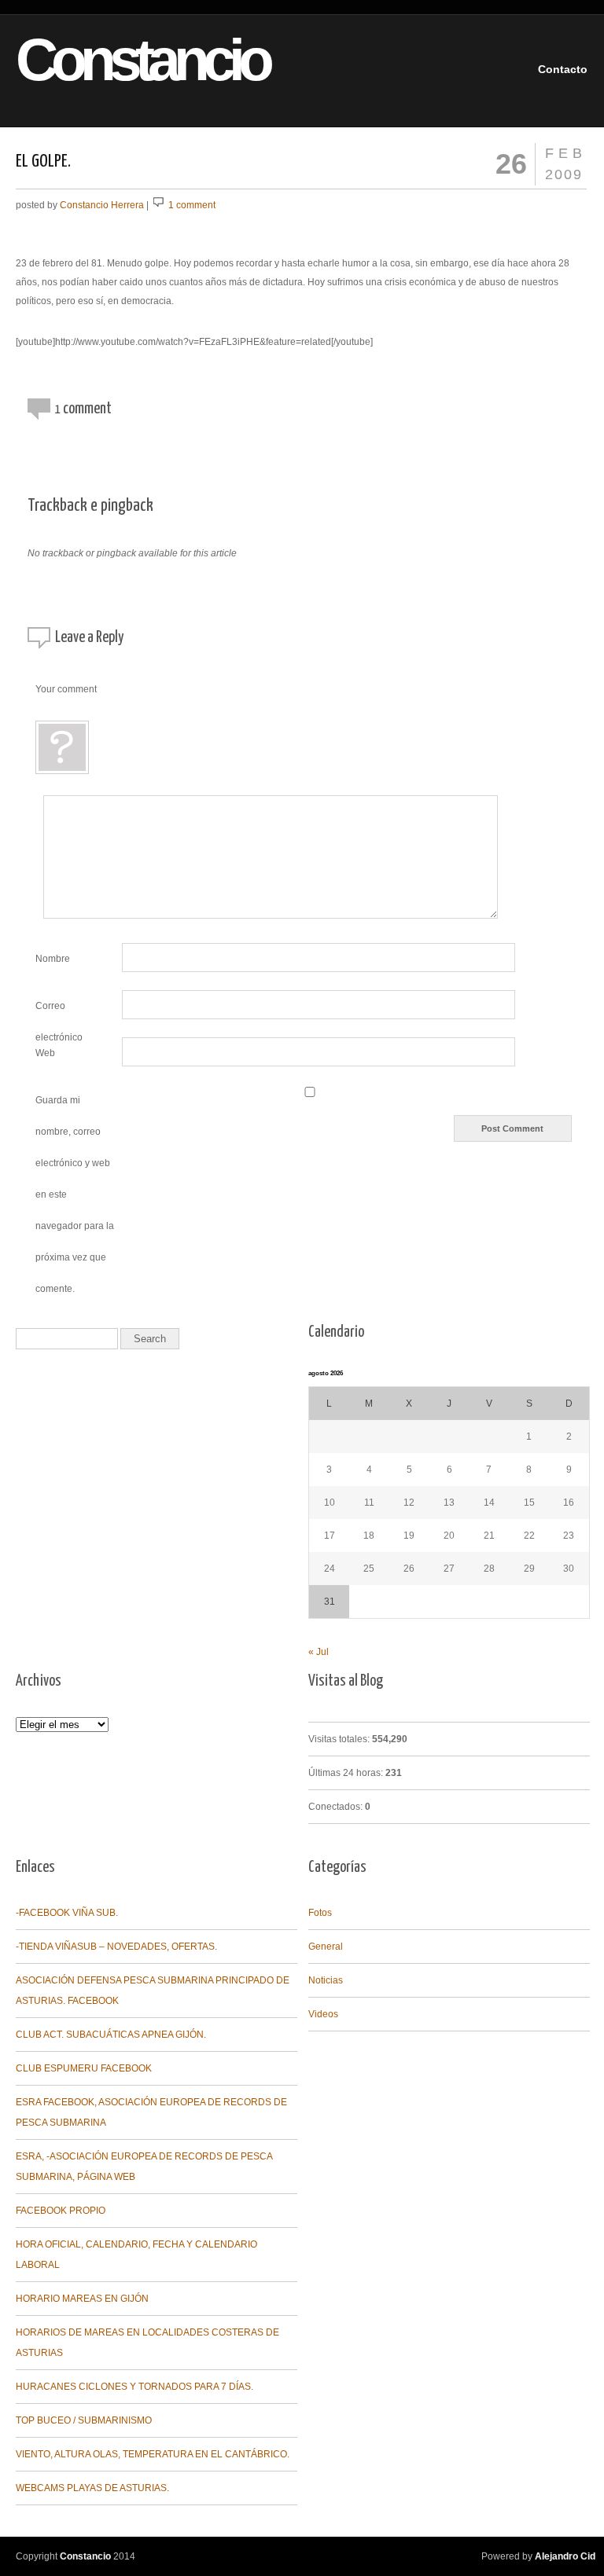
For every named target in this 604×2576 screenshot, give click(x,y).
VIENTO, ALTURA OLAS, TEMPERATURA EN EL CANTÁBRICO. (153, 2454)
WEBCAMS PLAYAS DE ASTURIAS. (92, 2488)
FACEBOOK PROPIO (61, 2211)
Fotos (320, 1913)
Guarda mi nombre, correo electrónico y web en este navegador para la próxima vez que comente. (75, 1194)
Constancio (115, 60)
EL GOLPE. (43, 161)
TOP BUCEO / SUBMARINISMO (84, 2420)
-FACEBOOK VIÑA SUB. (67, 1913)
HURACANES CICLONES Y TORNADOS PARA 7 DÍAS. (134, 2387)
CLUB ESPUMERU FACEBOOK (84, 2068)
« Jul (319, 1652)
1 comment (192, 205)
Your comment (66, 689)
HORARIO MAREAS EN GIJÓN (82, 2299)
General (326, 1947)
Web (45, 1053)
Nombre (53, 959)
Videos (323, 2014)
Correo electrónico (59, 1010)
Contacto (563, 69)
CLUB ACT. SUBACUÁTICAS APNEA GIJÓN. (111, 2035)
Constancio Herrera (102, 205)
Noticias (326, 1980)
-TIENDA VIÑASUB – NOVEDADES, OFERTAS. (116, 1947)
